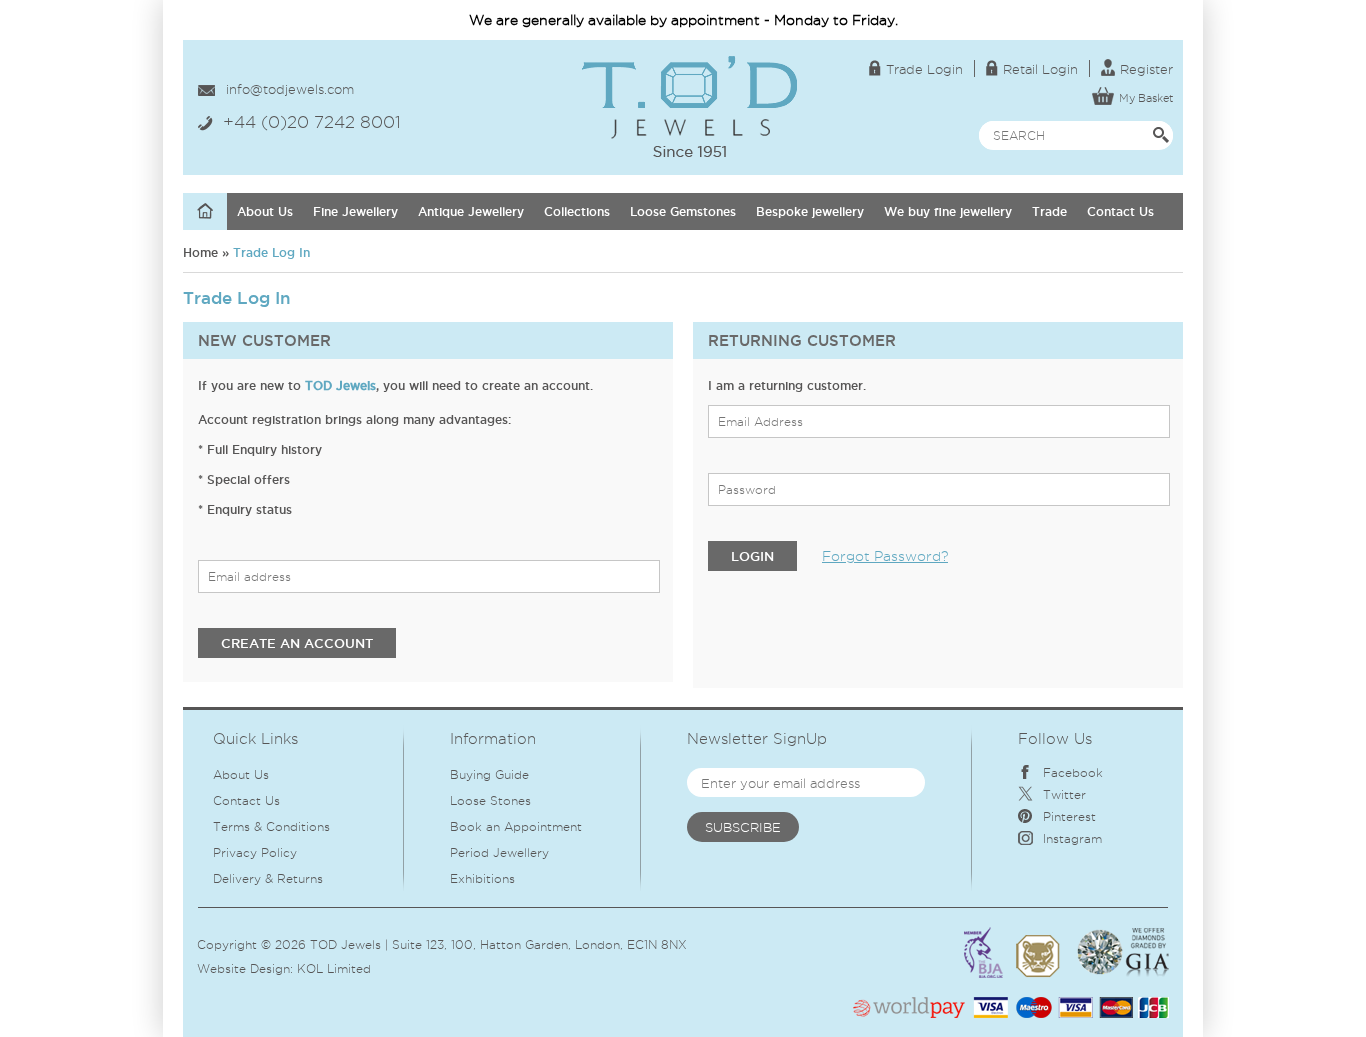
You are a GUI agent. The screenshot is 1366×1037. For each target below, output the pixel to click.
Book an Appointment (516, 826)
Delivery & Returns (268, 878)
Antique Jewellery (471, 211)
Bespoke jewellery (810, 211)
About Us (265, 211)
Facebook (1073, 772)
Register (1146, 69)
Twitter (1064, 794)
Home (200, 252)
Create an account (297, 643)
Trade (1049, 211)
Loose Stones (490, 800)
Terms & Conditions (271, 826)
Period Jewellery (499, 852)
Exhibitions (482, 878)
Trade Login (924, 69)
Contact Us (1120, 211)
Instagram (1072, 838)
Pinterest (1069, 816)
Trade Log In (271, 252)
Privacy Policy (255, 852)
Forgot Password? (885, 556)
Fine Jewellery (355, 211)
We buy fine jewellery (948, 211)
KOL (310, 968)
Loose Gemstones (683, 211)
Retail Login (1040, 69)
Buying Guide (489, 774)
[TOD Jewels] (689, 64)
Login (752, 556)
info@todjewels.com (290, 89)
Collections (577, 211)
